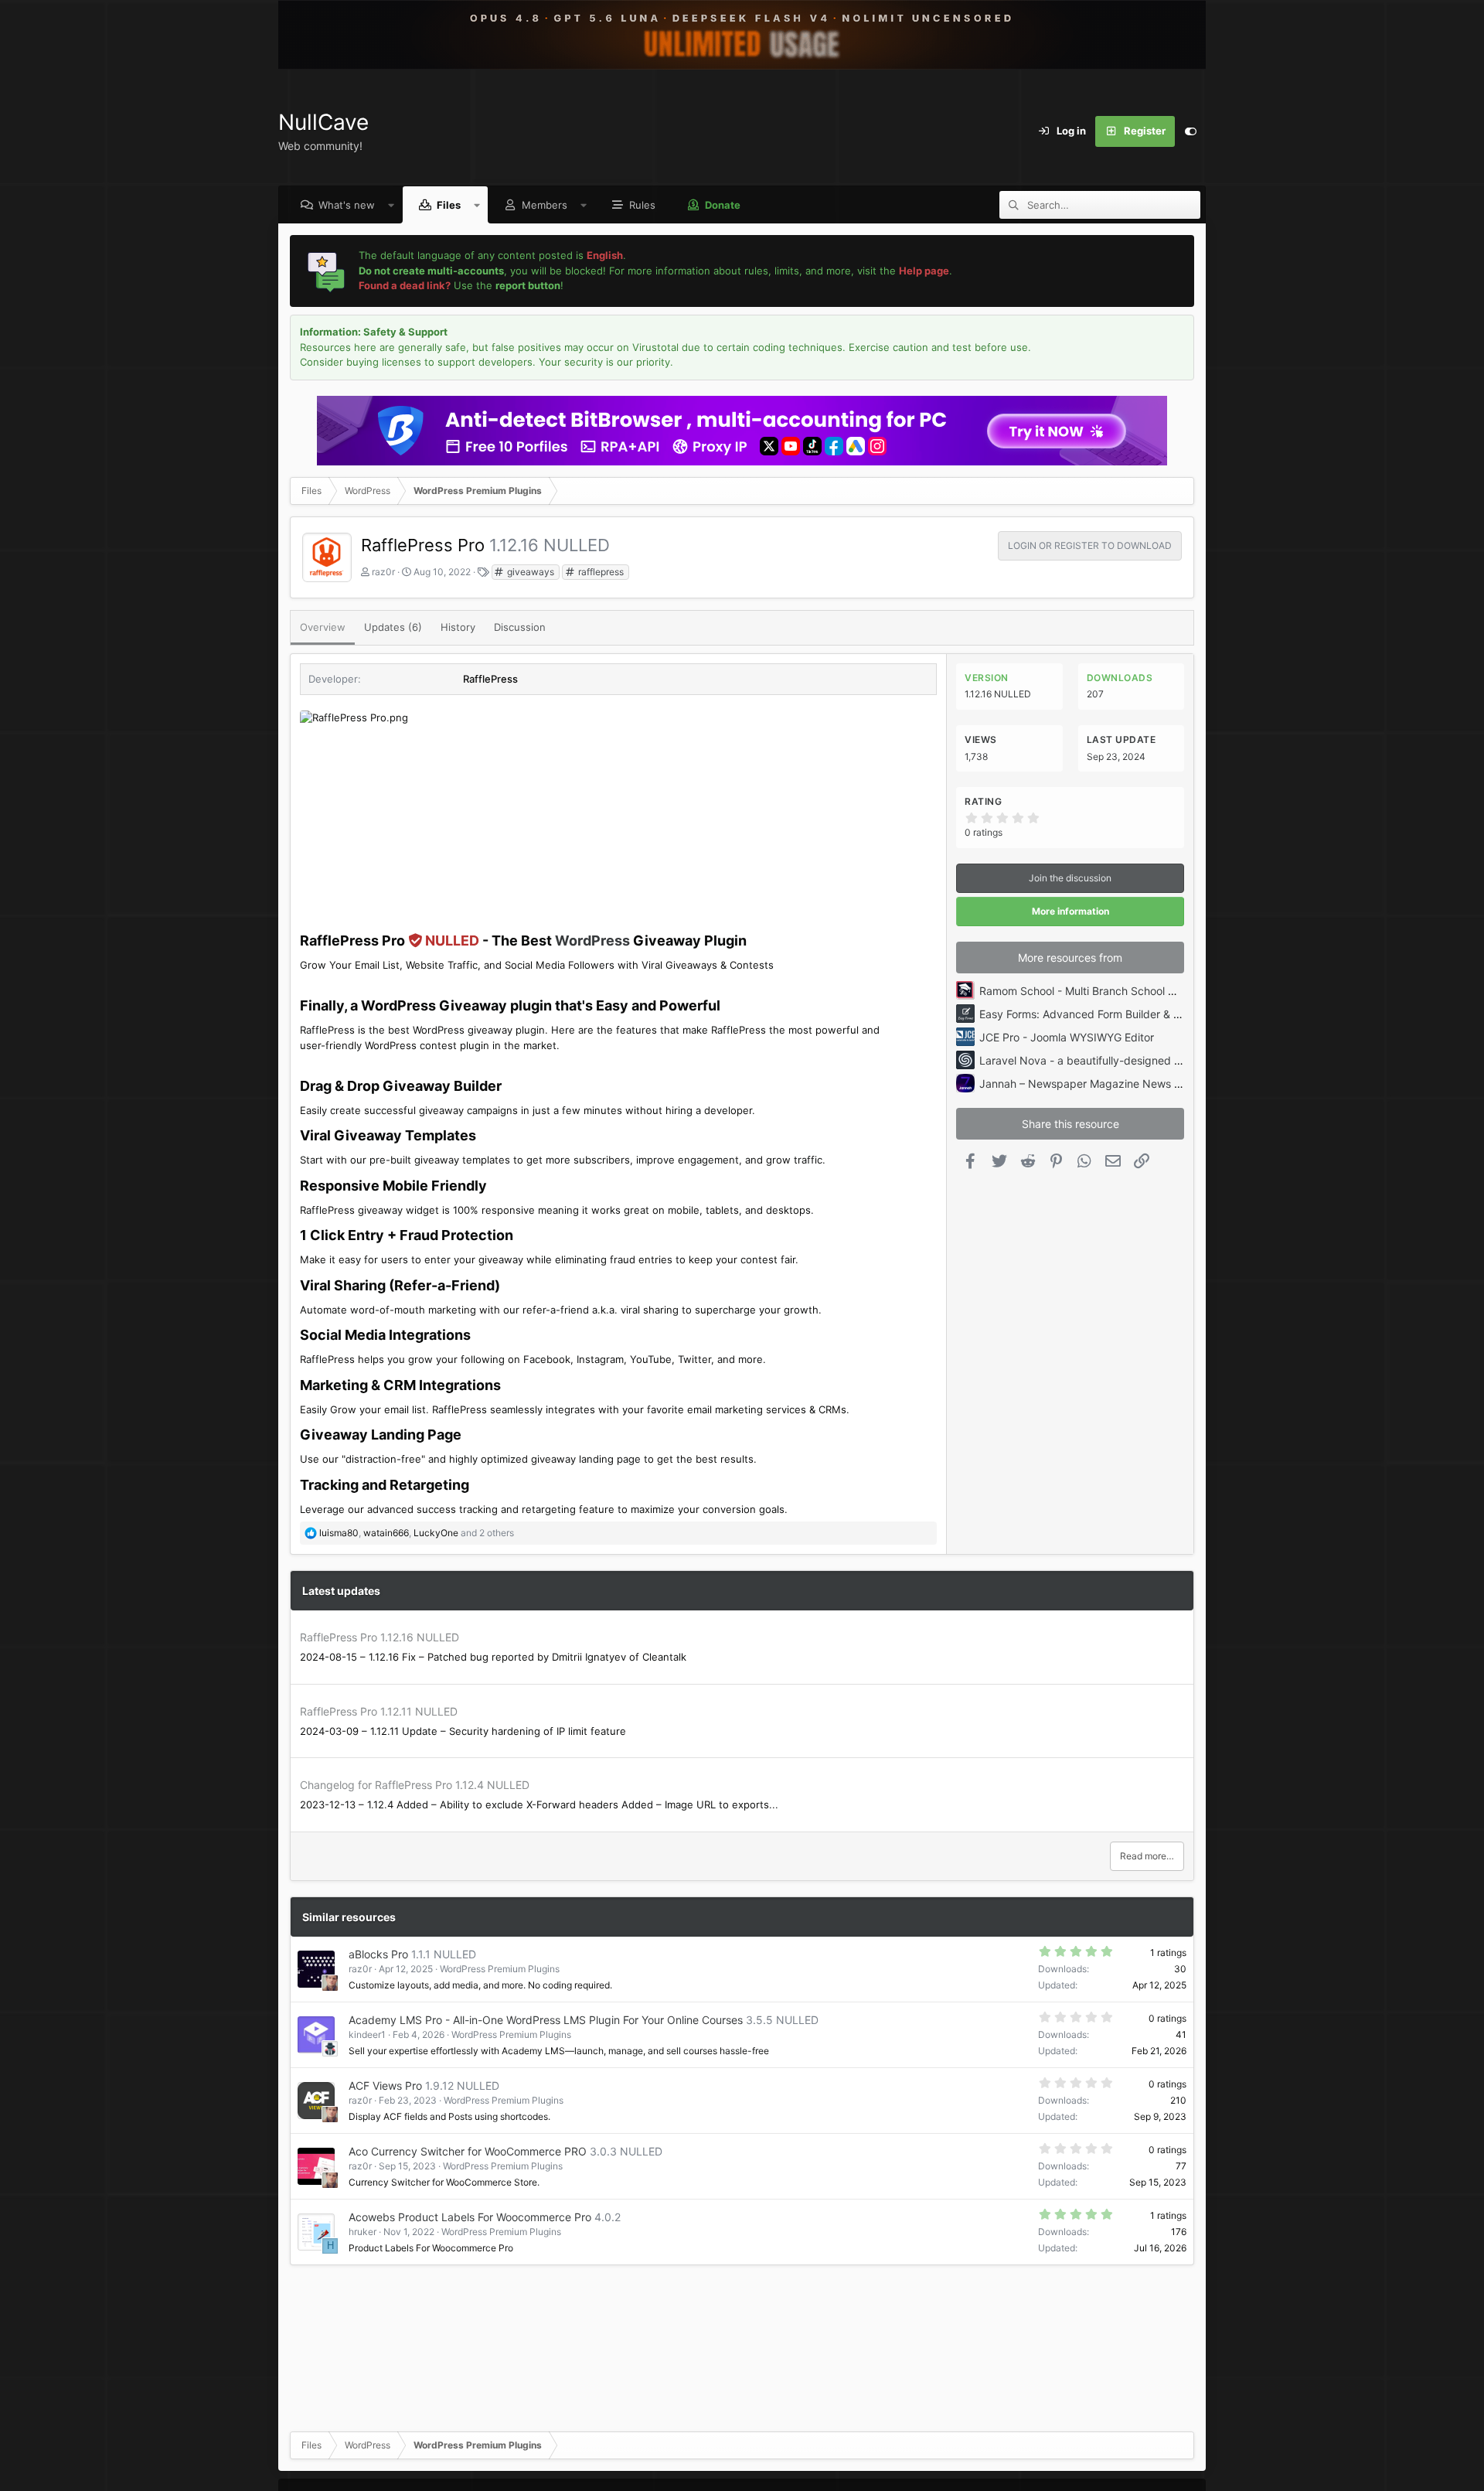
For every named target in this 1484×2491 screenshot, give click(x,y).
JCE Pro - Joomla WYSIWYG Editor (1067, 1037)
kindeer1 (367, 2034)
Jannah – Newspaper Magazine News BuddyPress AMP (1120, 1084)
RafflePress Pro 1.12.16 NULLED (380, 1637)
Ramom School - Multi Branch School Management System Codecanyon (1161, 991)
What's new (347, 205)
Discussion (520, 627)
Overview (323, 627)
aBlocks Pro (378, 1954)
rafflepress (600, 572)
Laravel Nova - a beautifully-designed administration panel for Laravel (1156, 1060)
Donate (723, 205)
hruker (362, 2232)
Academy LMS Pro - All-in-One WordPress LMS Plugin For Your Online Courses (546, 2020)
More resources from (1070, 958)
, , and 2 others (417, 1533)
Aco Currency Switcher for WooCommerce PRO (468, 2151)
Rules (642, 205)
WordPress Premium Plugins (500, 1969)
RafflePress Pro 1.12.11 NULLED (379, 1711)
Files (449, 205)
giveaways (529, 572)
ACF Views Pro (385, 2085)
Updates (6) (393, 627)
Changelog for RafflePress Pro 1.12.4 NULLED (415, 1785)
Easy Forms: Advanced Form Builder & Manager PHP (1111, 1014)
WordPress (592, 941)
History (458, 627)
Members (545, 205)
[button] (391, 205)
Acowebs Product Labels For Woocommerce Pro (470, 2217)
